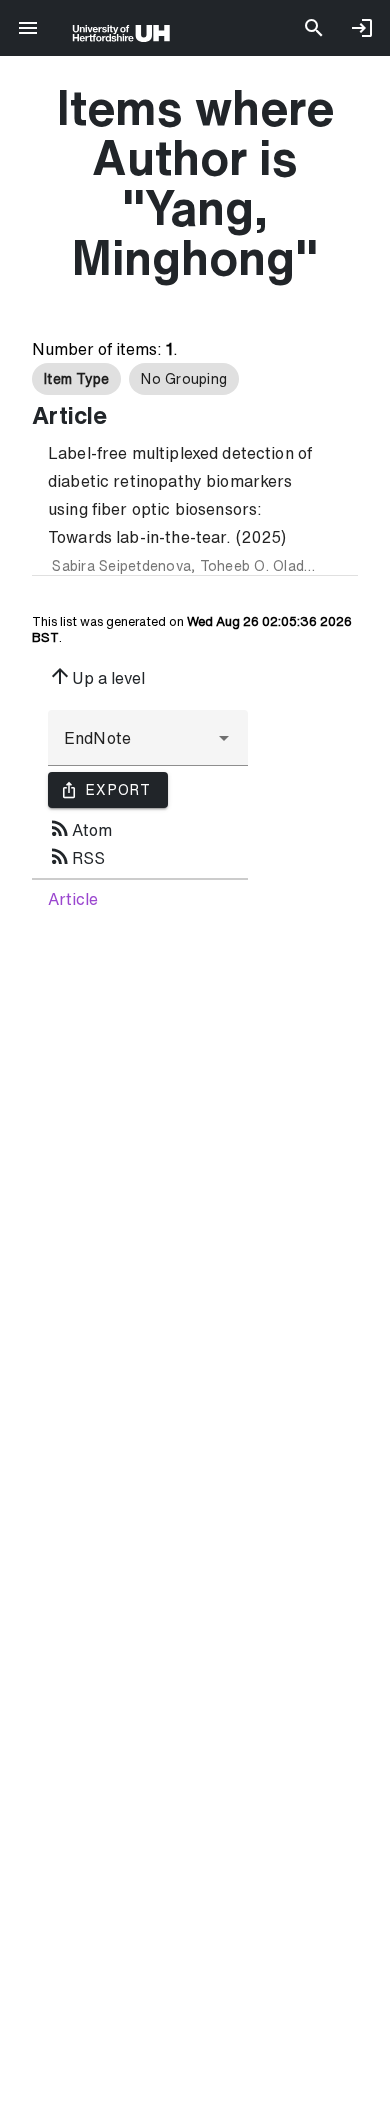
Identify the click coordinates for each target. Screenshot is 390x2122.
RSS (76, 856)
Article (73, 899)
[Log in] (362, 28)
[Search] (314, 28)
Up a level (96, 676)
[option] (76, 379)
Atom (80, 828)
